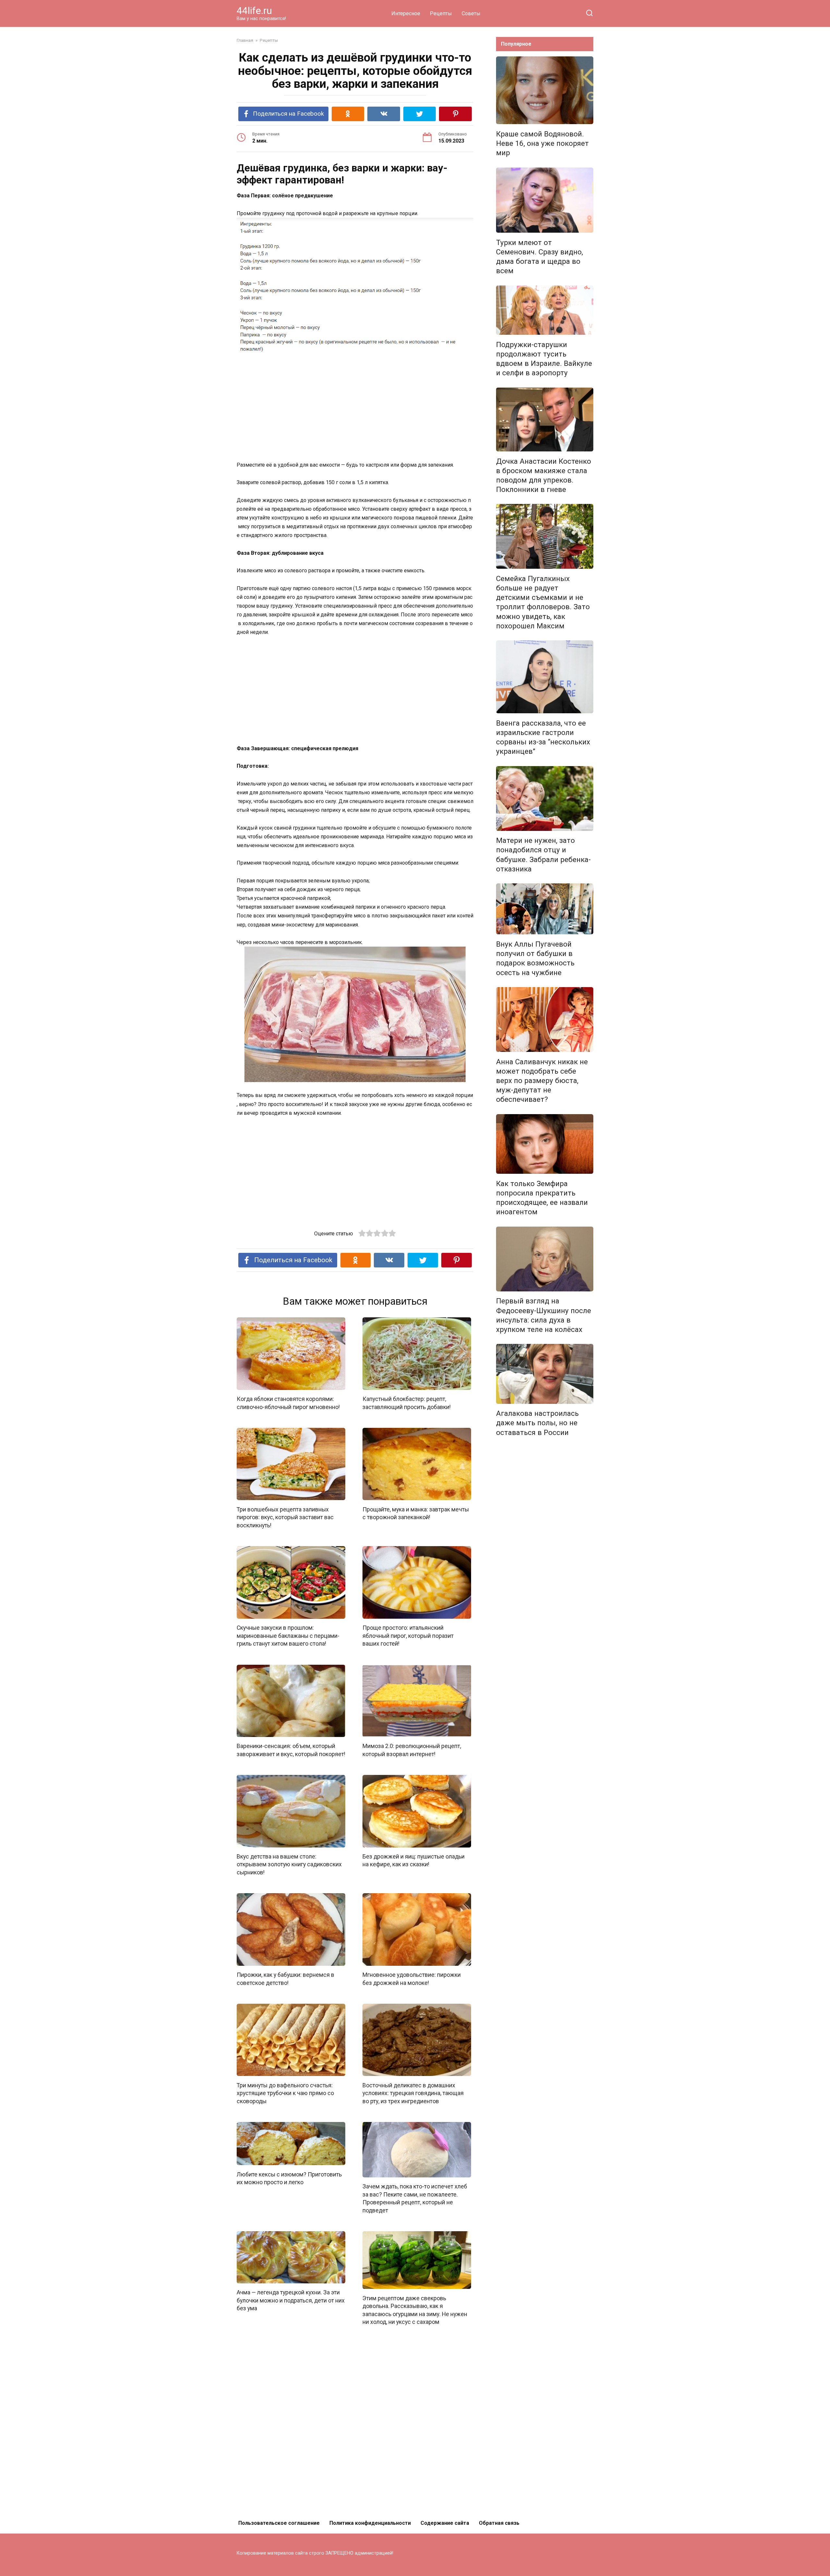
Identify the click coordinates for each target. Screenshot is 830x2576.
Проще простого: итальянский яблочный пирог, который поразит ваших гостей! (408, 1636)
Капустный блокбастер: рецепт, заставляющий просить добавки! (407, 1403)
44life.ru (254, 11)
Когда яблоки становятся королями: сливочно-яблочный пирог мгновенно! (288, 1403)
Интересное (406, 13)
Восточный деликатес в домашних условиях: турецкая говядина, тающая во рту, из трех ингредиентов (413, 2093)
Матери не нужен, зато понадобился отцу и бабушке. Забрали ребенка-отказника (543, 855)
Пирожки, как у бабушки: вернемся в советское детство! (285, 1979)
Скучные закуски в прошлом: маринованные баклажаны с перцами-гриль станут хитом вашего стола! (288, 1636)
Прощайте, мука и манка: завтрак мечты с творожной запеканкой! (416, 1513)
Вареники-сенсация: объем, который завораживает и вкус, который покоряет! (291, 1750)
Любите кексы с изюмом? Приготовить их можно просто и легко (289, 2178)
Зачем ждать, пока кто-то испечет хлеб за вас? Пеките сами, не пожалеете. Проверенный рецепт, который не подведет (415, 2198)
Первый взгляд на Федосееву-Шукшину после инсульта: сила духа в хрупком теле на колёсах (544, 1315)
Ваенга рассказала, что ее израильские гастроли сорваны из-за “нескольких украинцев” (543, 737)
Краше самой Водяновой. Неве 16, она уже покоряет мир (542, 143)
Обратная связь (499, 2523)
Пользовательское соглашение (279, 2523)
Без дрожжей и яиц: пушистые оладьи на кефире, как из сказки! (414, 1861)
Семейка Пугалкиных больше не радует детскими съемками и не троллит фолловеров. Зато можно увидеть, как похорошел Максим (543, 602)
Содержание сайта (445, 2523)
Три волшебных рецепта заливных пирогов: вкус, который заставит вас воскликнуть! (285, 1517)
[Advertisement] (355, 407)
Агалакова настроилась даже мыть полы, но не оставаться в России (537, 1423)
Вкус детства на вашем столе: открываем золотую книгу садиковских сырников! (289, 1865)
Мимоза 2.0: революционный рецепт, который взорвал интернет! (412, 1750)
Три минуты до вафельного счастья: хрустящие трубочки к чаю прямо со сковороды (285, 2093)
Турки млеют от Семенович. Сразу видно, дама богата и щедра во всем (539, 256)
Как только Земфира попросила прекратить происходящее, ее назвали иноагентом (542, 1198)
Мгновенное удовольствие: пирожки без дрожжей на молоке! (412, 1979)
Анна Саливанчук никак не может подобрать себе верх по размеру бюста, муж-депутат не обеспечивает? (542, 1081)
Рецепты (441, 13)
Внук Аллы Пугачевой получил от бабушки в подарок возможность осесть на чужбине (535, 958)
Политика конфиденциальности (370, 2523)
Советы (471, 13)
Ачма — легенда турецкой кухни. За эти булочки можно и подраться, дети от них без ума (291, 2300)
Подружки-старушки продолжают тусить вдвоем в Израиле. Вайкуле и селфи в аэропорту (544, 359)
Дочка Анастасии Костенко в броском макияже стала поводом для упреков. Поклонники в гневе (544, 475)
